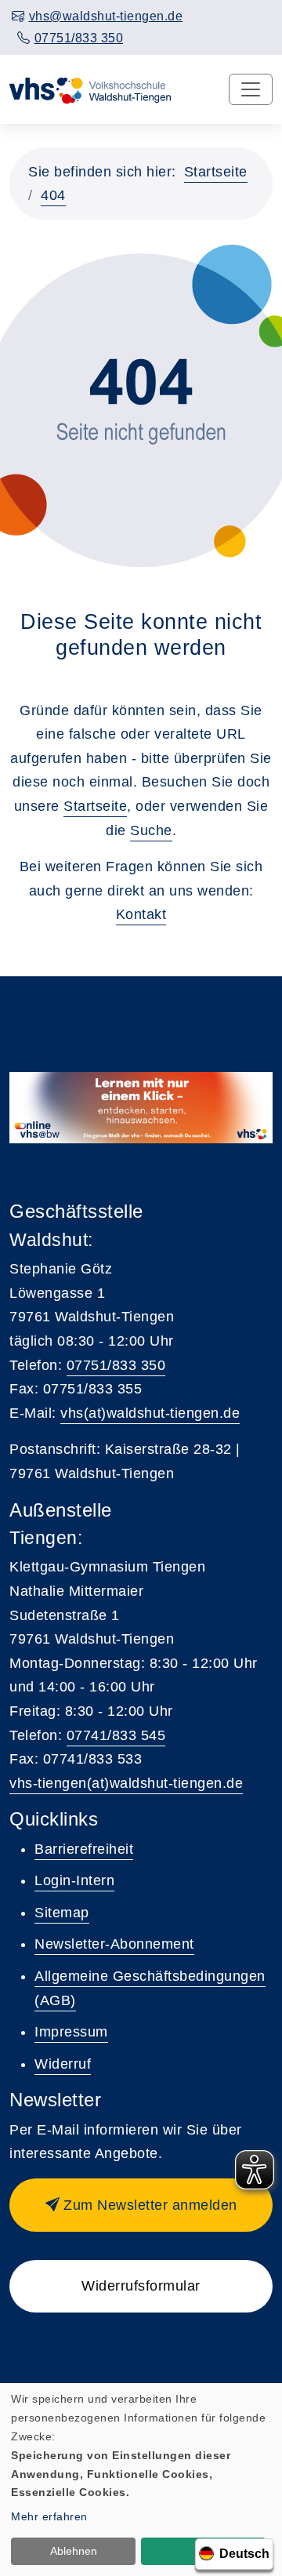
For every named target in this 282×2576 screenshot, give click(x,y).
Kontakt (141, 914)
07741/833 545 (116, 1735)
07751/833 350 (116, 1365)
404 (53, 195)
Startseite (216, 172)
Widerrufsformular (141, 2286)
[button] (141, 2205)
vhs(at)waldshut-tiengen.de (150, 1413)
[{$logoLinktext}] (91, 89)
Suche (151, 830)
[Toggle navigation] (251, 89)
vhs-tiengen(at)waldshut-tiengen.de (126, 1783)
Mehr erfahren (49, 2516)
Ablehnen (74, 2551)
